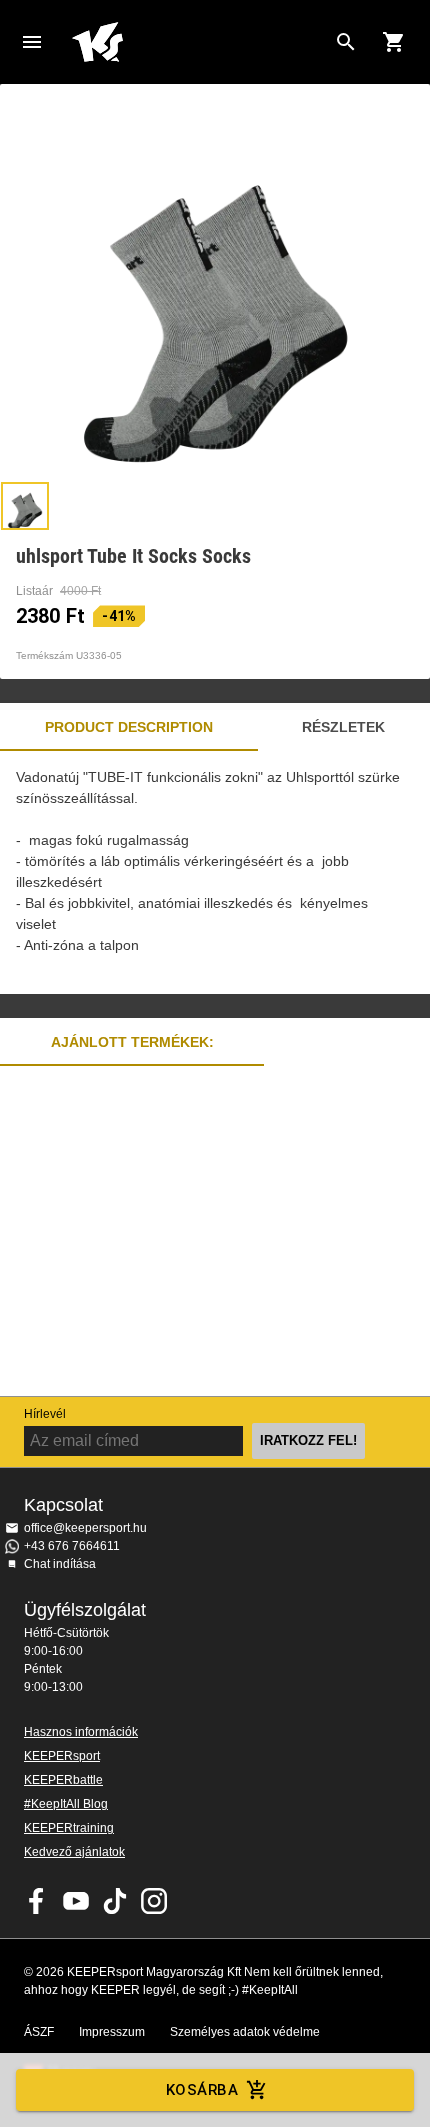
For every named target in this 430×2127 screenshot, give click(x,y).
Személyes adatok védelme (245, 2032)
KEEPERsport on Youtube (76, 1901)
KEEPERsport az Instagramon (154, 1901)
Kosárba (202, 2090)
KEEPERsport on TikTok (115, 1901)
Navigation (32, 42)
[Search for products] (346, 42)
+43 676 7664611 (72, 1546)
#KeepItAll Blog (66, 1804)
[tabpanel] (215, 872)
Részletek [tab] (343, 727)
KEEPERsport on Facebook (37, 1901)
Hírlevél (45, 1414)
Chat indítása (60, 1564)
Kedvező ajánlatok (74, 1852)
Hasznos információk (81, 1732)
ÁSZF (39, 2032)
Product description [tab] (129, 727)
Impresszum (112, 2032)
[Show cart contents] (394, 42)
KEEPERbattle (63, 1780)
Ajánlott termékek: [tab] (132, 1042)
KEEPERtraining (69, 1828)
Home (199, 42)
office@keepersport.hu (85, 1528)
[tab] (25, 506)
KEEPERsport (62, 1756)
